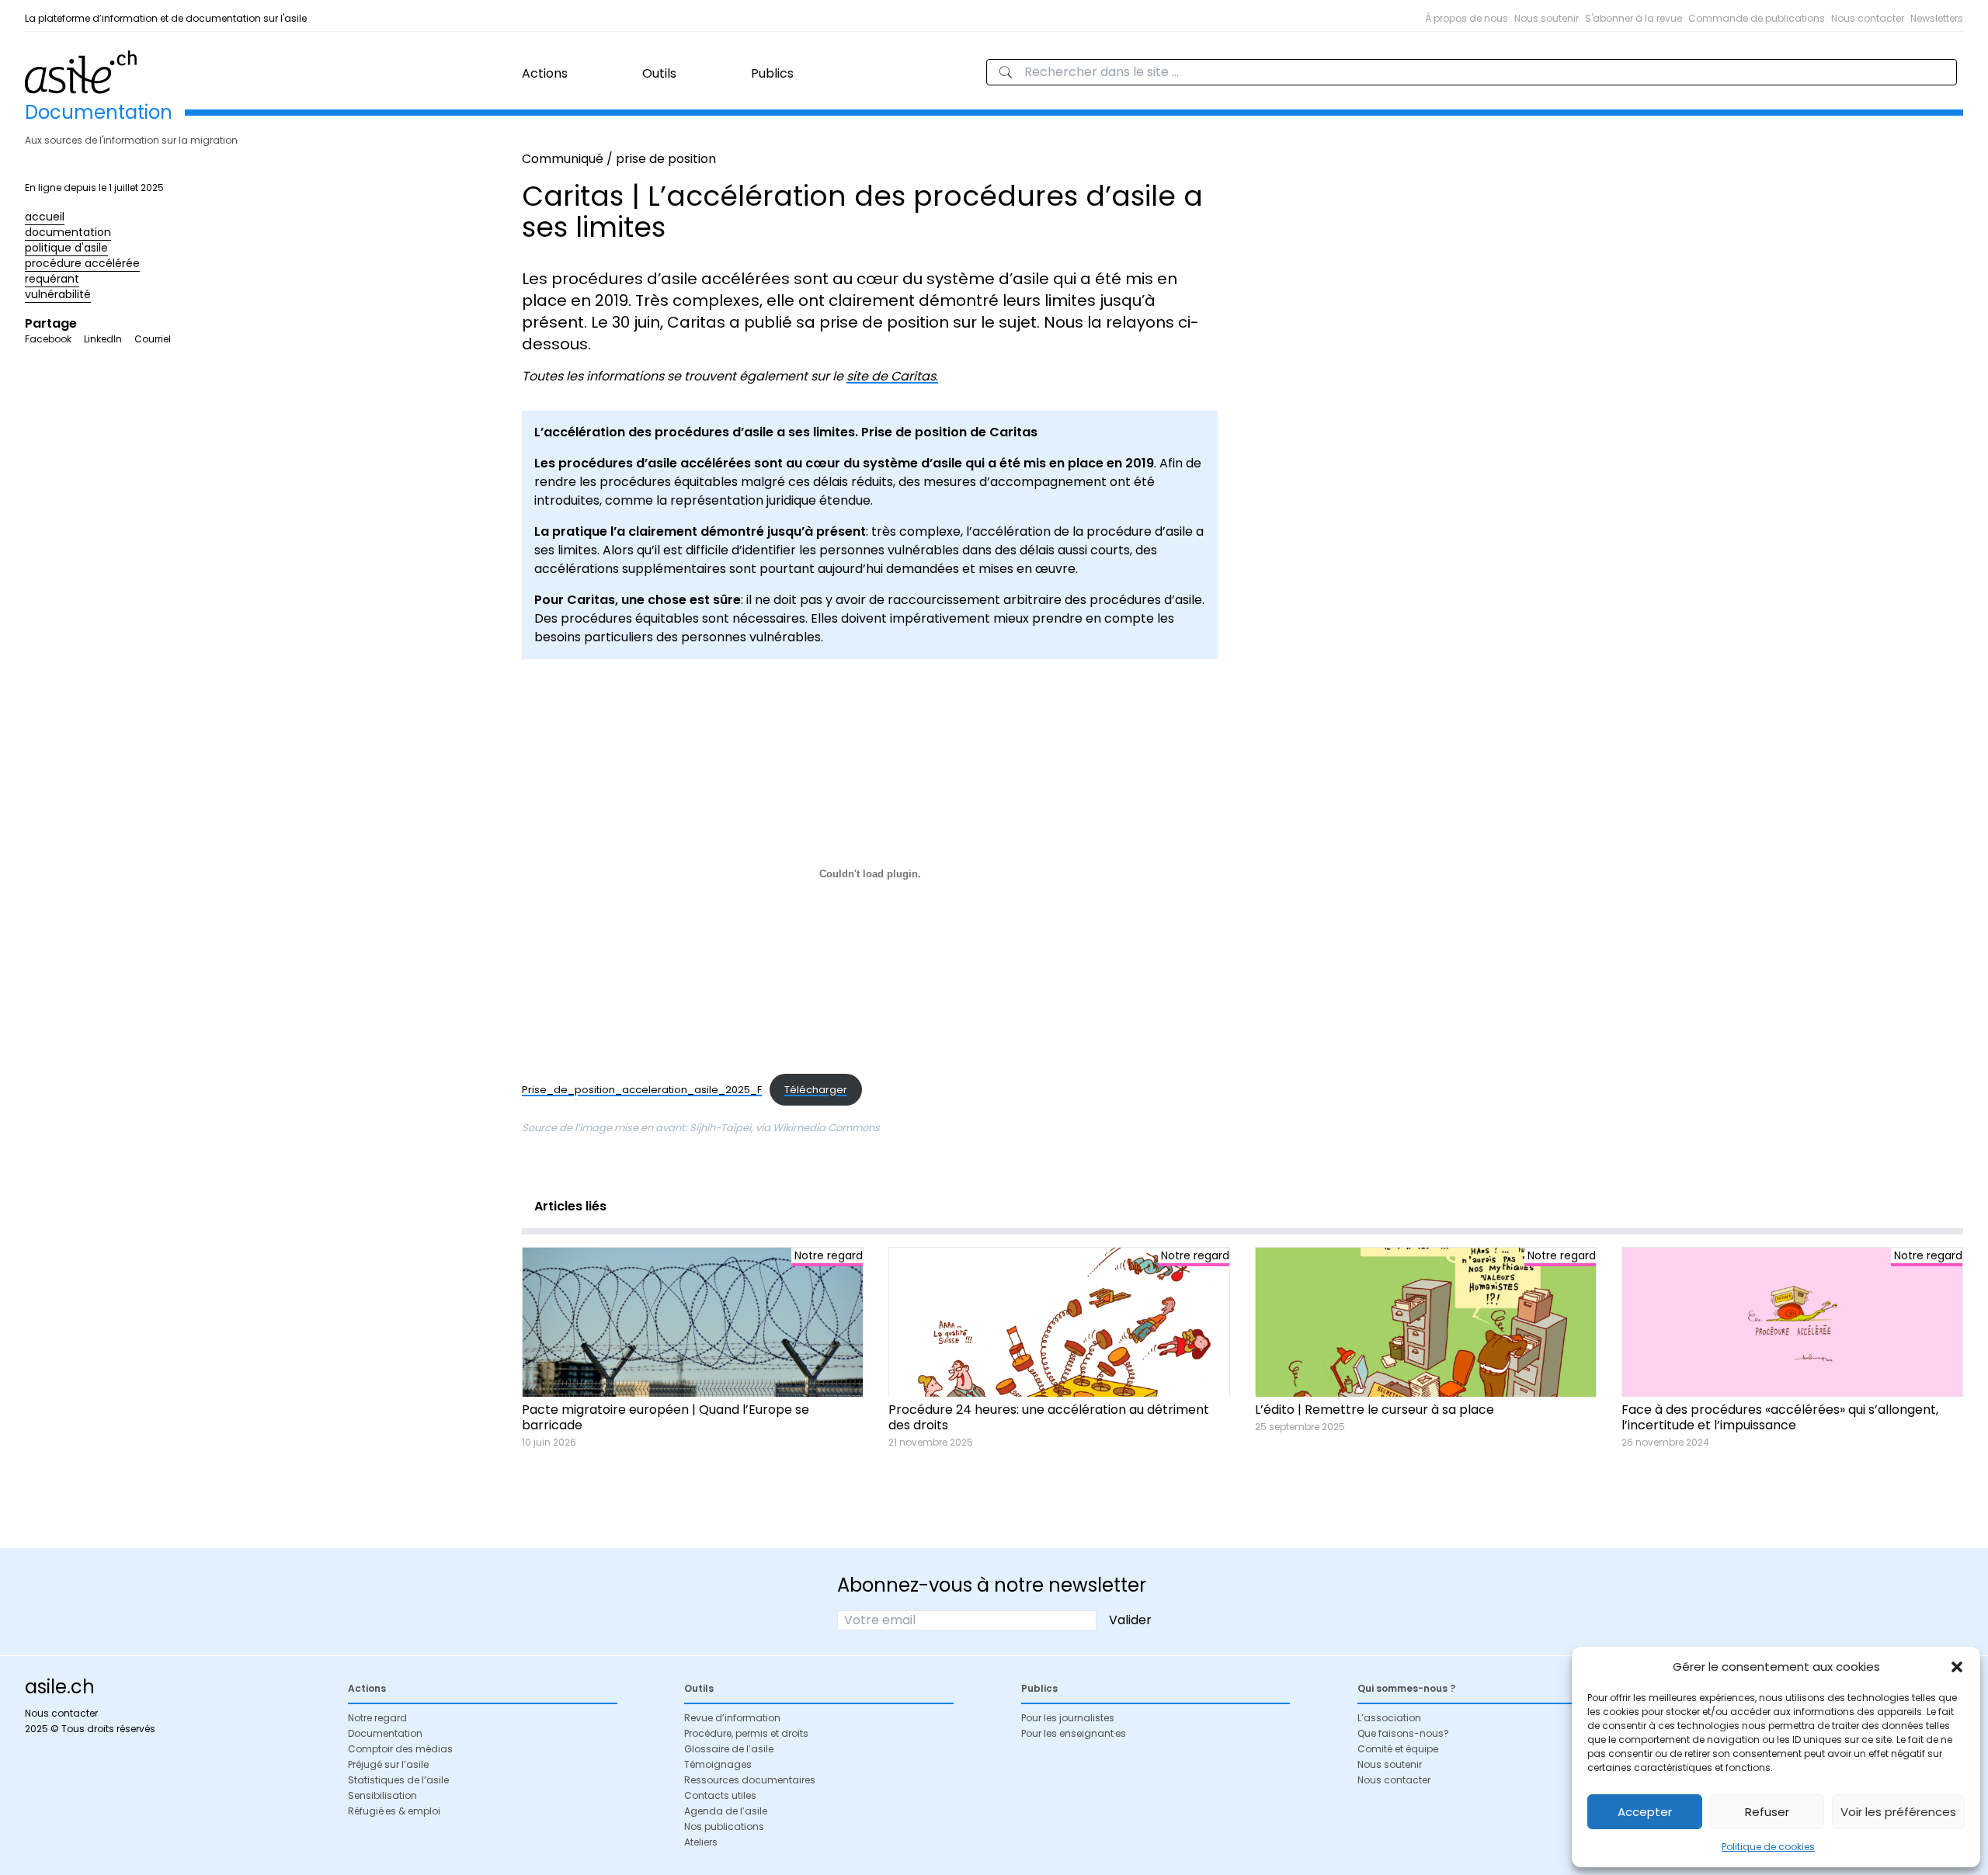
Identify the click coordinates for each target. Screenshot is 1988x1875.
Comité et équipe (1398, 1749)
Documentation (385, 1733)
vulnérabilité (58, 294)
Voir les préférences (1898, 1812)
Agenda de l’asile (726, 1811)
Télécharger (816, 1090)
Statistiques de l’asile (398, 1780)
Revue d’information (732, 1718)
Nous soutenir (1547, 18)
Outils (659, 73)
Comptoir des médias (400, 1749)
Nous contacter (1868, 18)
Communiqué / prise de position (619, 159)
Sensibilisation (382, 1795)
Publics (772, 73)
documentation (68, 232)
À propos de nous (1467, 18)
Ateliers (701, 1842)
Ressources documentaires (750, 1780)
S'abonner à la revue (1633, 18)
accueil (45, 217)
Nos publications (724, 1826)
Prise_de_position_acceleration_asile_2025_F (642, 1090)
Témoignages (718, 1764)
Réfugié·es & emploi (394, 1811)
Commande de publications (1757, 18)
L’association (1389, 1718)
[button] (1957, 1667)
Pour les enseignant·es (1074, 1733)
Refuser (1767, 1812)
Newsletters (1937, 18)
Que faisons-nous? (1403, 1733)
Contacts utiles (720, 1795)
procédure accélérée (82, 263)
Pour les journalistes (1068, 1718)
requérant (52, 279)
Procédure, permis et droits (746, 1733)
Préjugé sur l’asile (388, 1764)
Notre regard (377, 1718)
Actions (545, 73)
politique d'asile (66, 248)
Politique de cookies (1768, 1847)
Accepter (1645, 1812)
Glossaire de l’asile (729, 1749)
